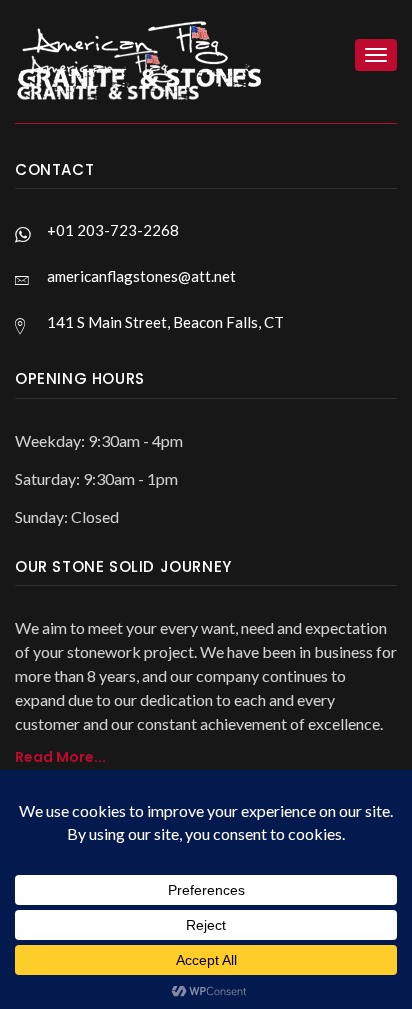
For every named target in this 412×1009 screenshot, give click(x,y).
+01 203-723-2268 (113, 230)
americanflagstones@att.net (141, 276)
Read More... (60, 757)
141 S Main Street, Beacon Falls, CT (165, 322)
